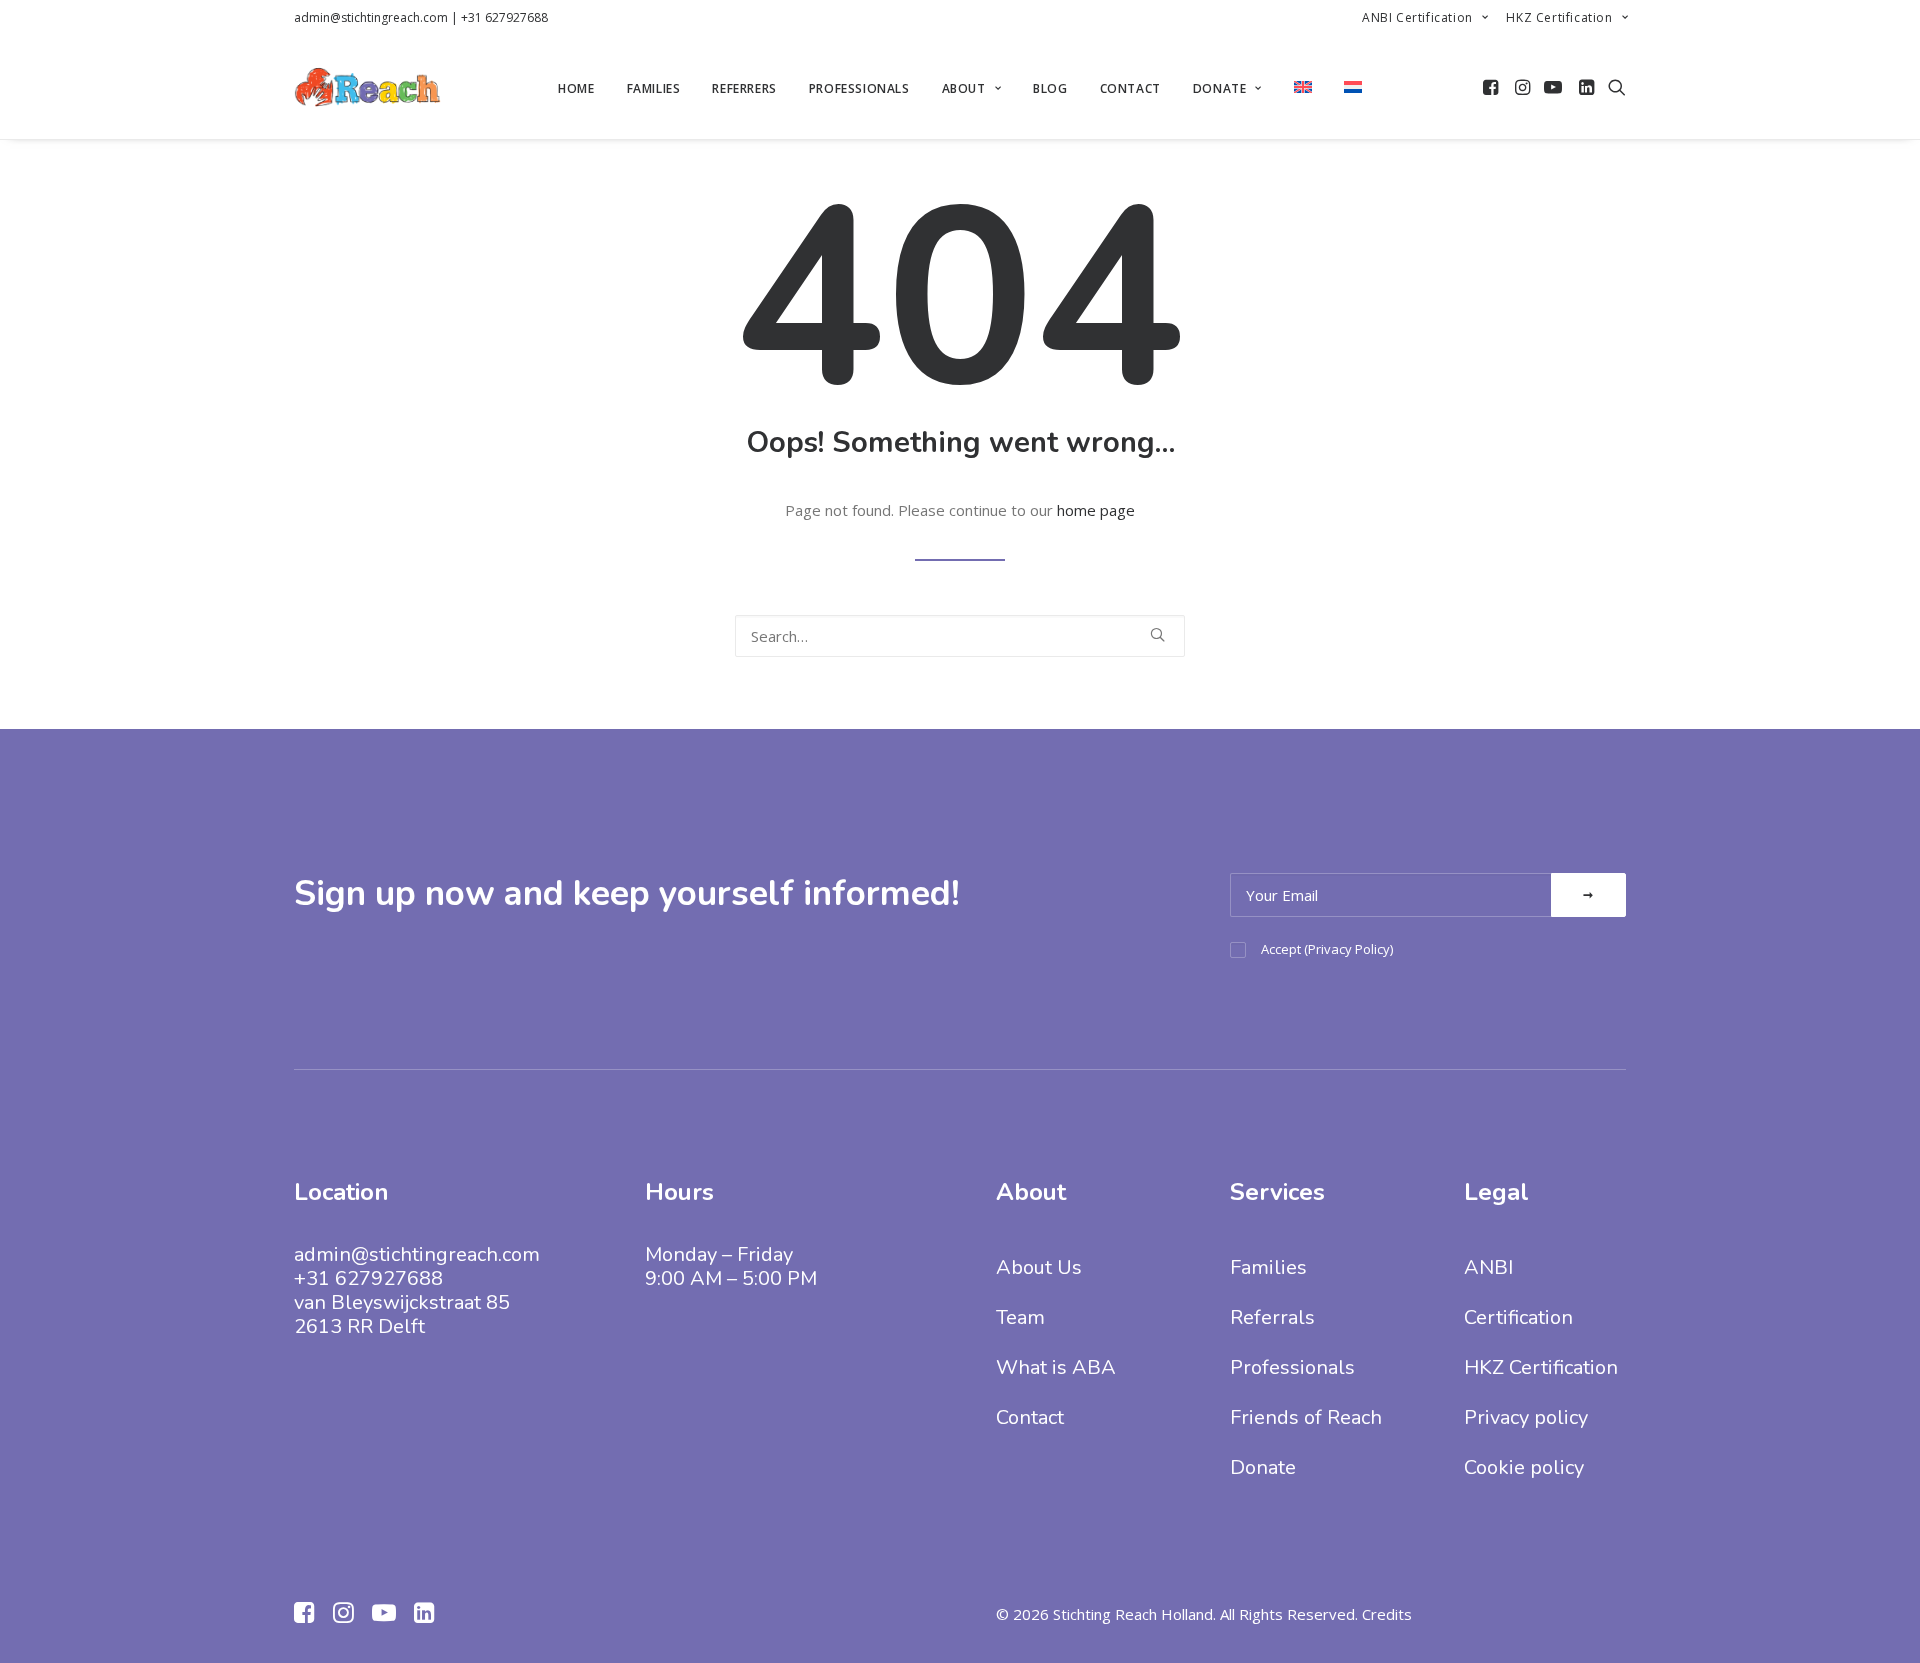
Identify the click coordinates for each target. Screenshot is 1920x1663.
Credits (1387, 1614)
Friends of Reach (1306, 1417)
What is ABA (1056, 1367)
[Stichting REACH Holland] (367, 87)
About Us (1039, 1267)
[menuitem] (1425, 17)
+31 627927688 (504, 17)
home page (1096, 510)
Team (1020, 1317)
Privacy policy (1526, 1417)
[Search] (960, 636)
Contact (1130, 88)
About (964, 88)
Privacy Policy (1349, 949)
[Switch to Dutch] (1353, 87)
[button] (1492, 87)
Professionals (859, 88)
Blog (1050, 88)
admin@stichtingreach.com (371, 17)
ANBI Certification (1417, 17)
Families (654, 88)
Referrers (744, 88)
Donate (1220, 88)
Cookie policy (1524, 1467)
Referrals (1272, 1317)
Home (576, 88)
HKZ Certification (1559, 17)
